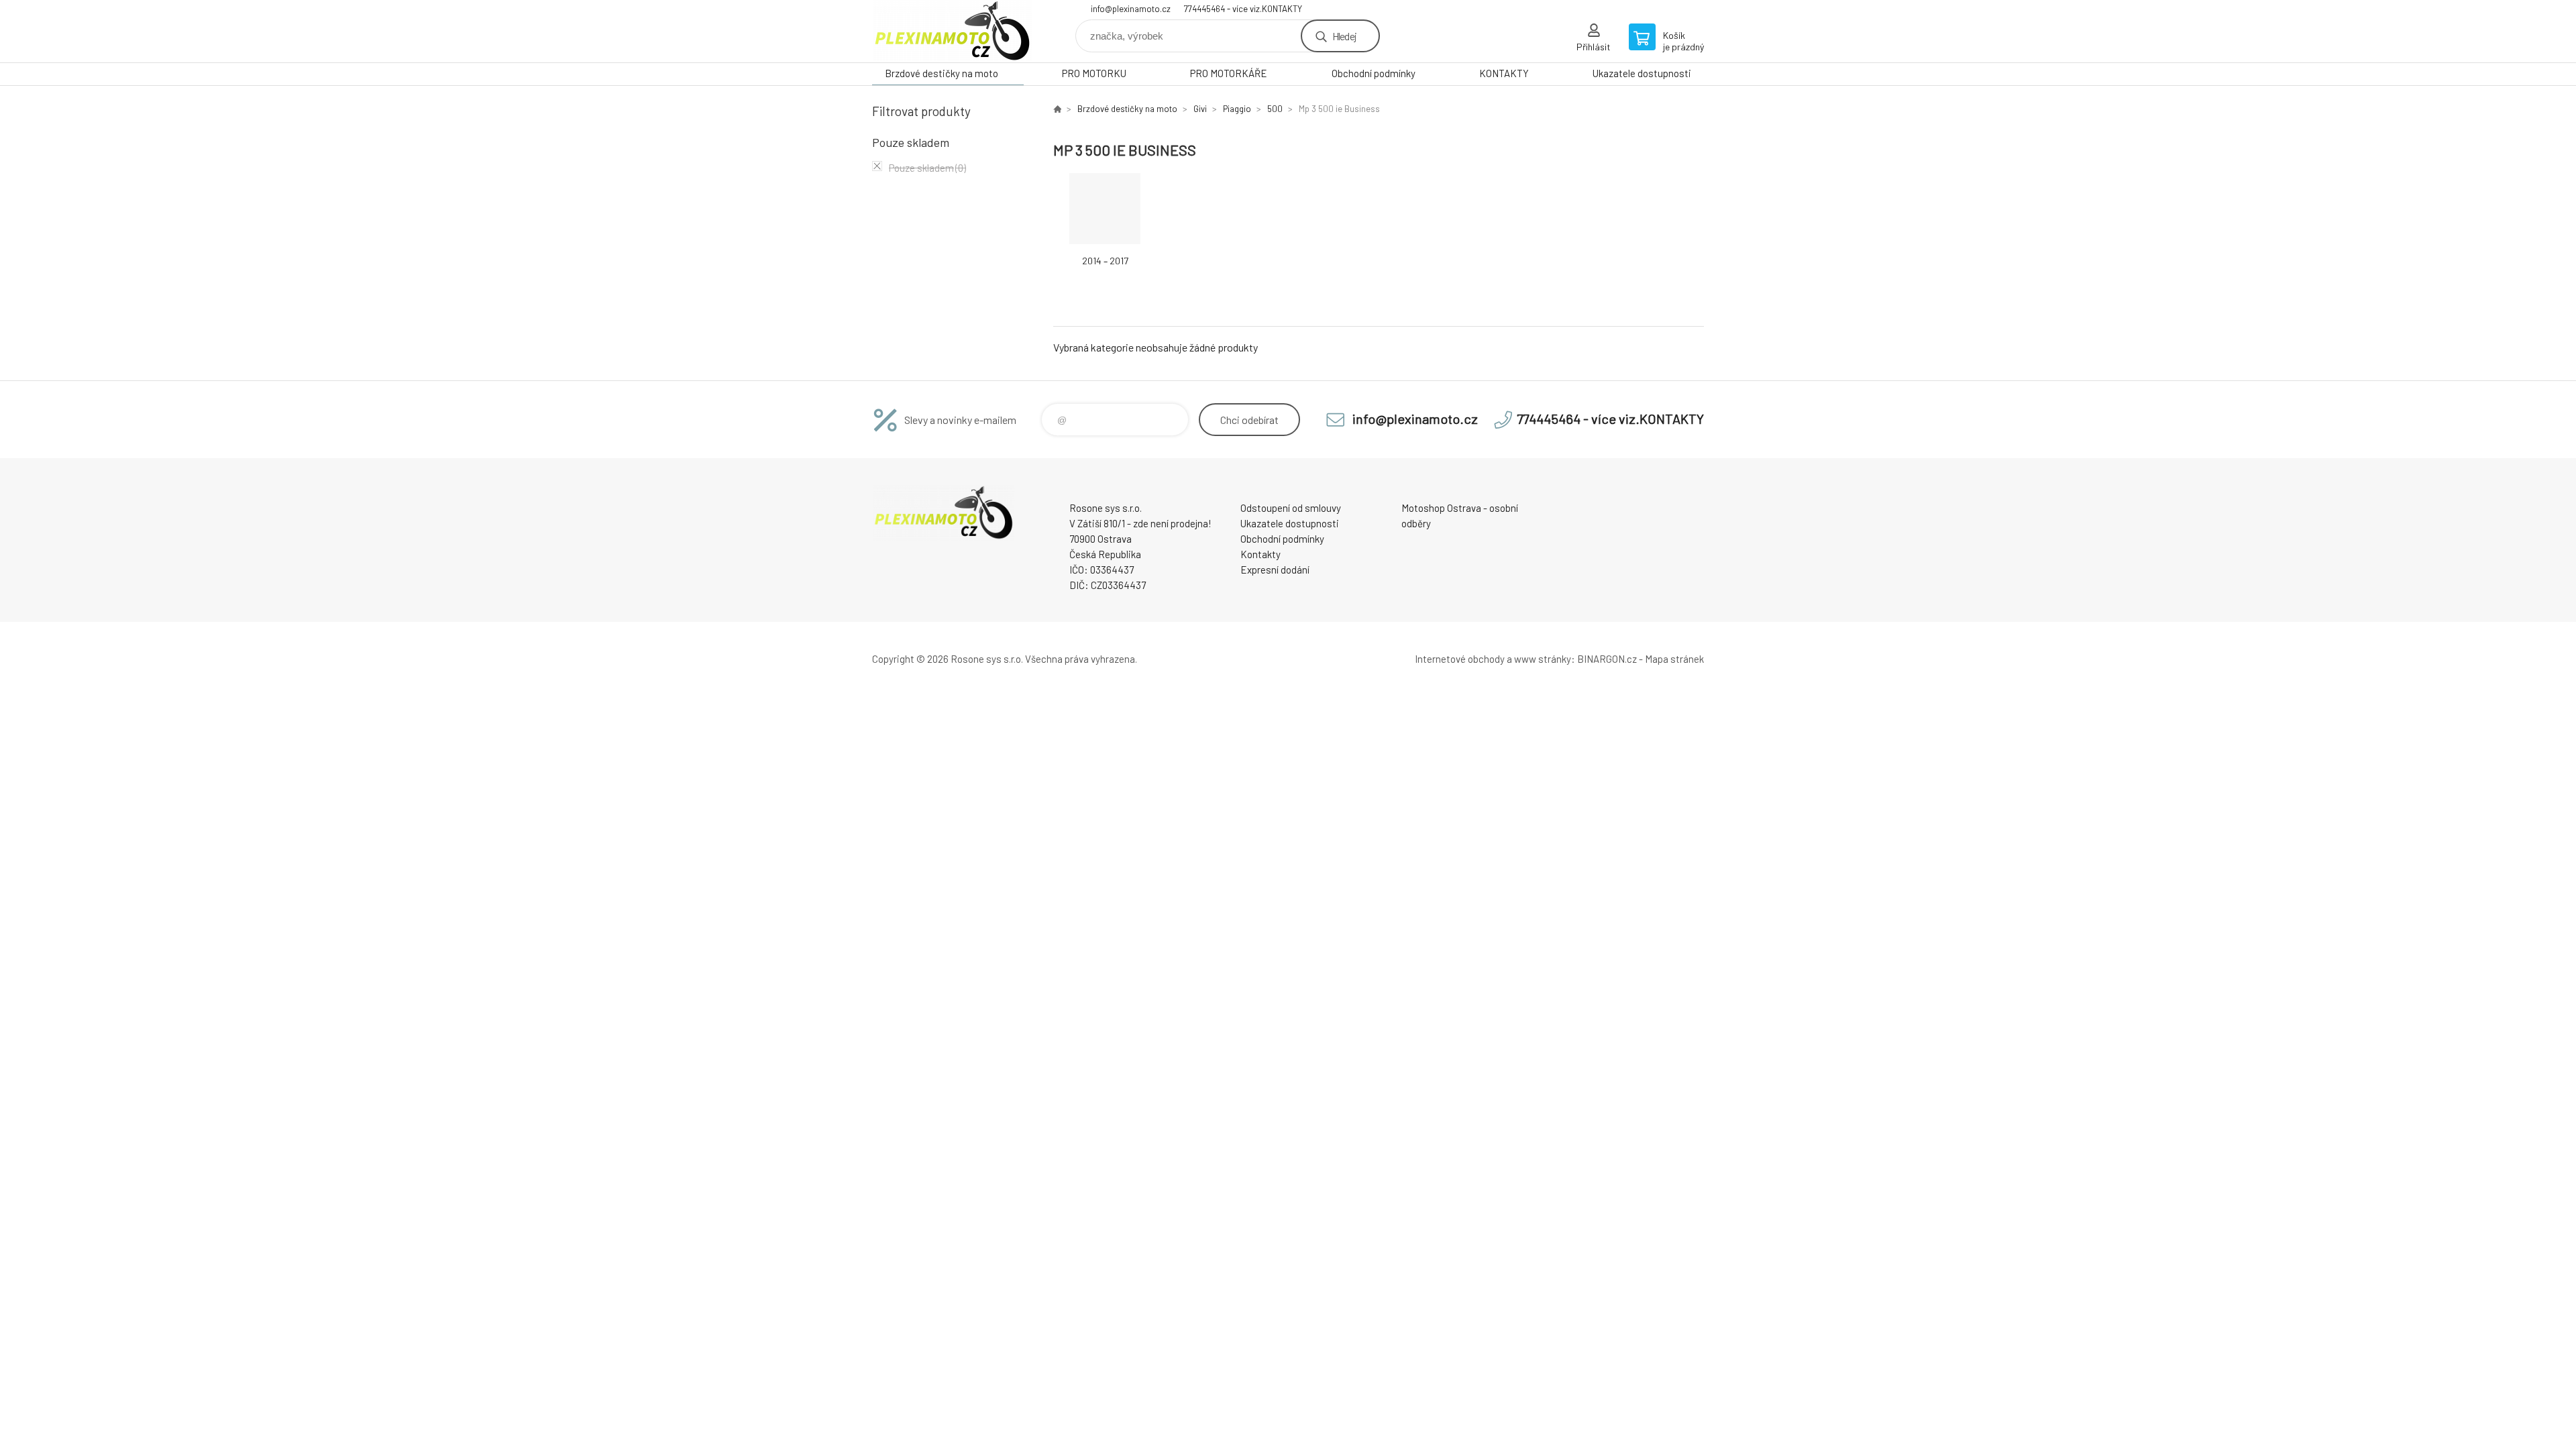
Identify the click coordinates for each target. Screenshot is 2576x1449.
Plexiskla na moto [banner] (953, 31)
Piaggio (1237, 109)
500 (1275, 109)
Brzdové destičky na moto (942, 73)
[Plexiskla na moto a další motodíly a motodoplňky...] (1057, 109)
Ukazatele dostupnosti (1642, 73)
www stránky (1543, 659)
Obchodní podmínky (1374, 73)
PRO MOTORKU (1094, 73)
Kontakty (1260, 554)
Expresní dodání (1275, 570)
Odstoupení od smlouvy (1291, 508)
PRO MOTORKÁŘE (1229, 73)
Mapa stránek (1674, 659)
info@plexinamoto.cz (1131, 9)
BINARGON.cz (1607, 659)
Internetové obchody (1460, 659)
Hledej (1344, 36)
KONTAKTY (1504, 73)
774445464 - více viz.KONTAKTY (1243, 9)
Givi (1200, 109)
